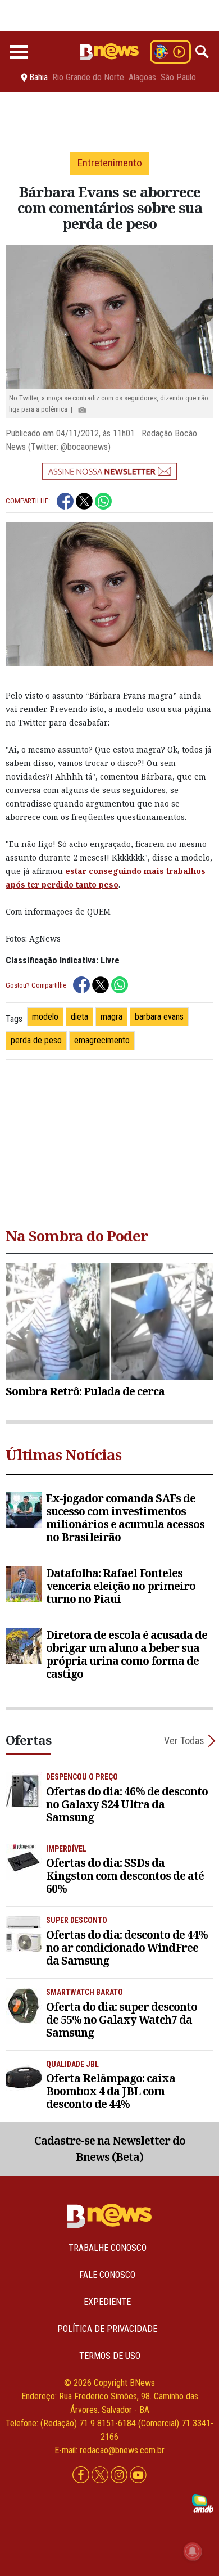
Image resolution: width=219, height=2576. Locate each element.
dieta (79, 1017)
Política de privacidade (107, 2329)
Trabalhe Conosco (108, 2248)
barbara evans (159, 1017)
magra (111, 1017)
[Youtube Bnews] (138, 2476)
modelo (45, 1017)
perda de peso (36, 1040)
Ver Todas (184, 1740)
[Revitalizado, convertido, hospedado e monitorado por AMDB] (203, 2503)
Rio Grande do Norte (88, 78)
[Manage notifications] (193, 2551)
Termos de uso (110, 2356)
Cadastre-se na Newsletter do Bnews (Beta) (110, 2149)
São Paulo (178, 78)
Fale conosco (107, 2275)
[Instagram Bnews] (120, 2476)
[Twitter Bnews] (101, 2476)
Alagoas (142, 78)
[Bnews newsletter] (109, 471)
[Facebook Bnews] (82, 2476)
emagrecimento (102, 1040)
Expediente (107, 2302)
